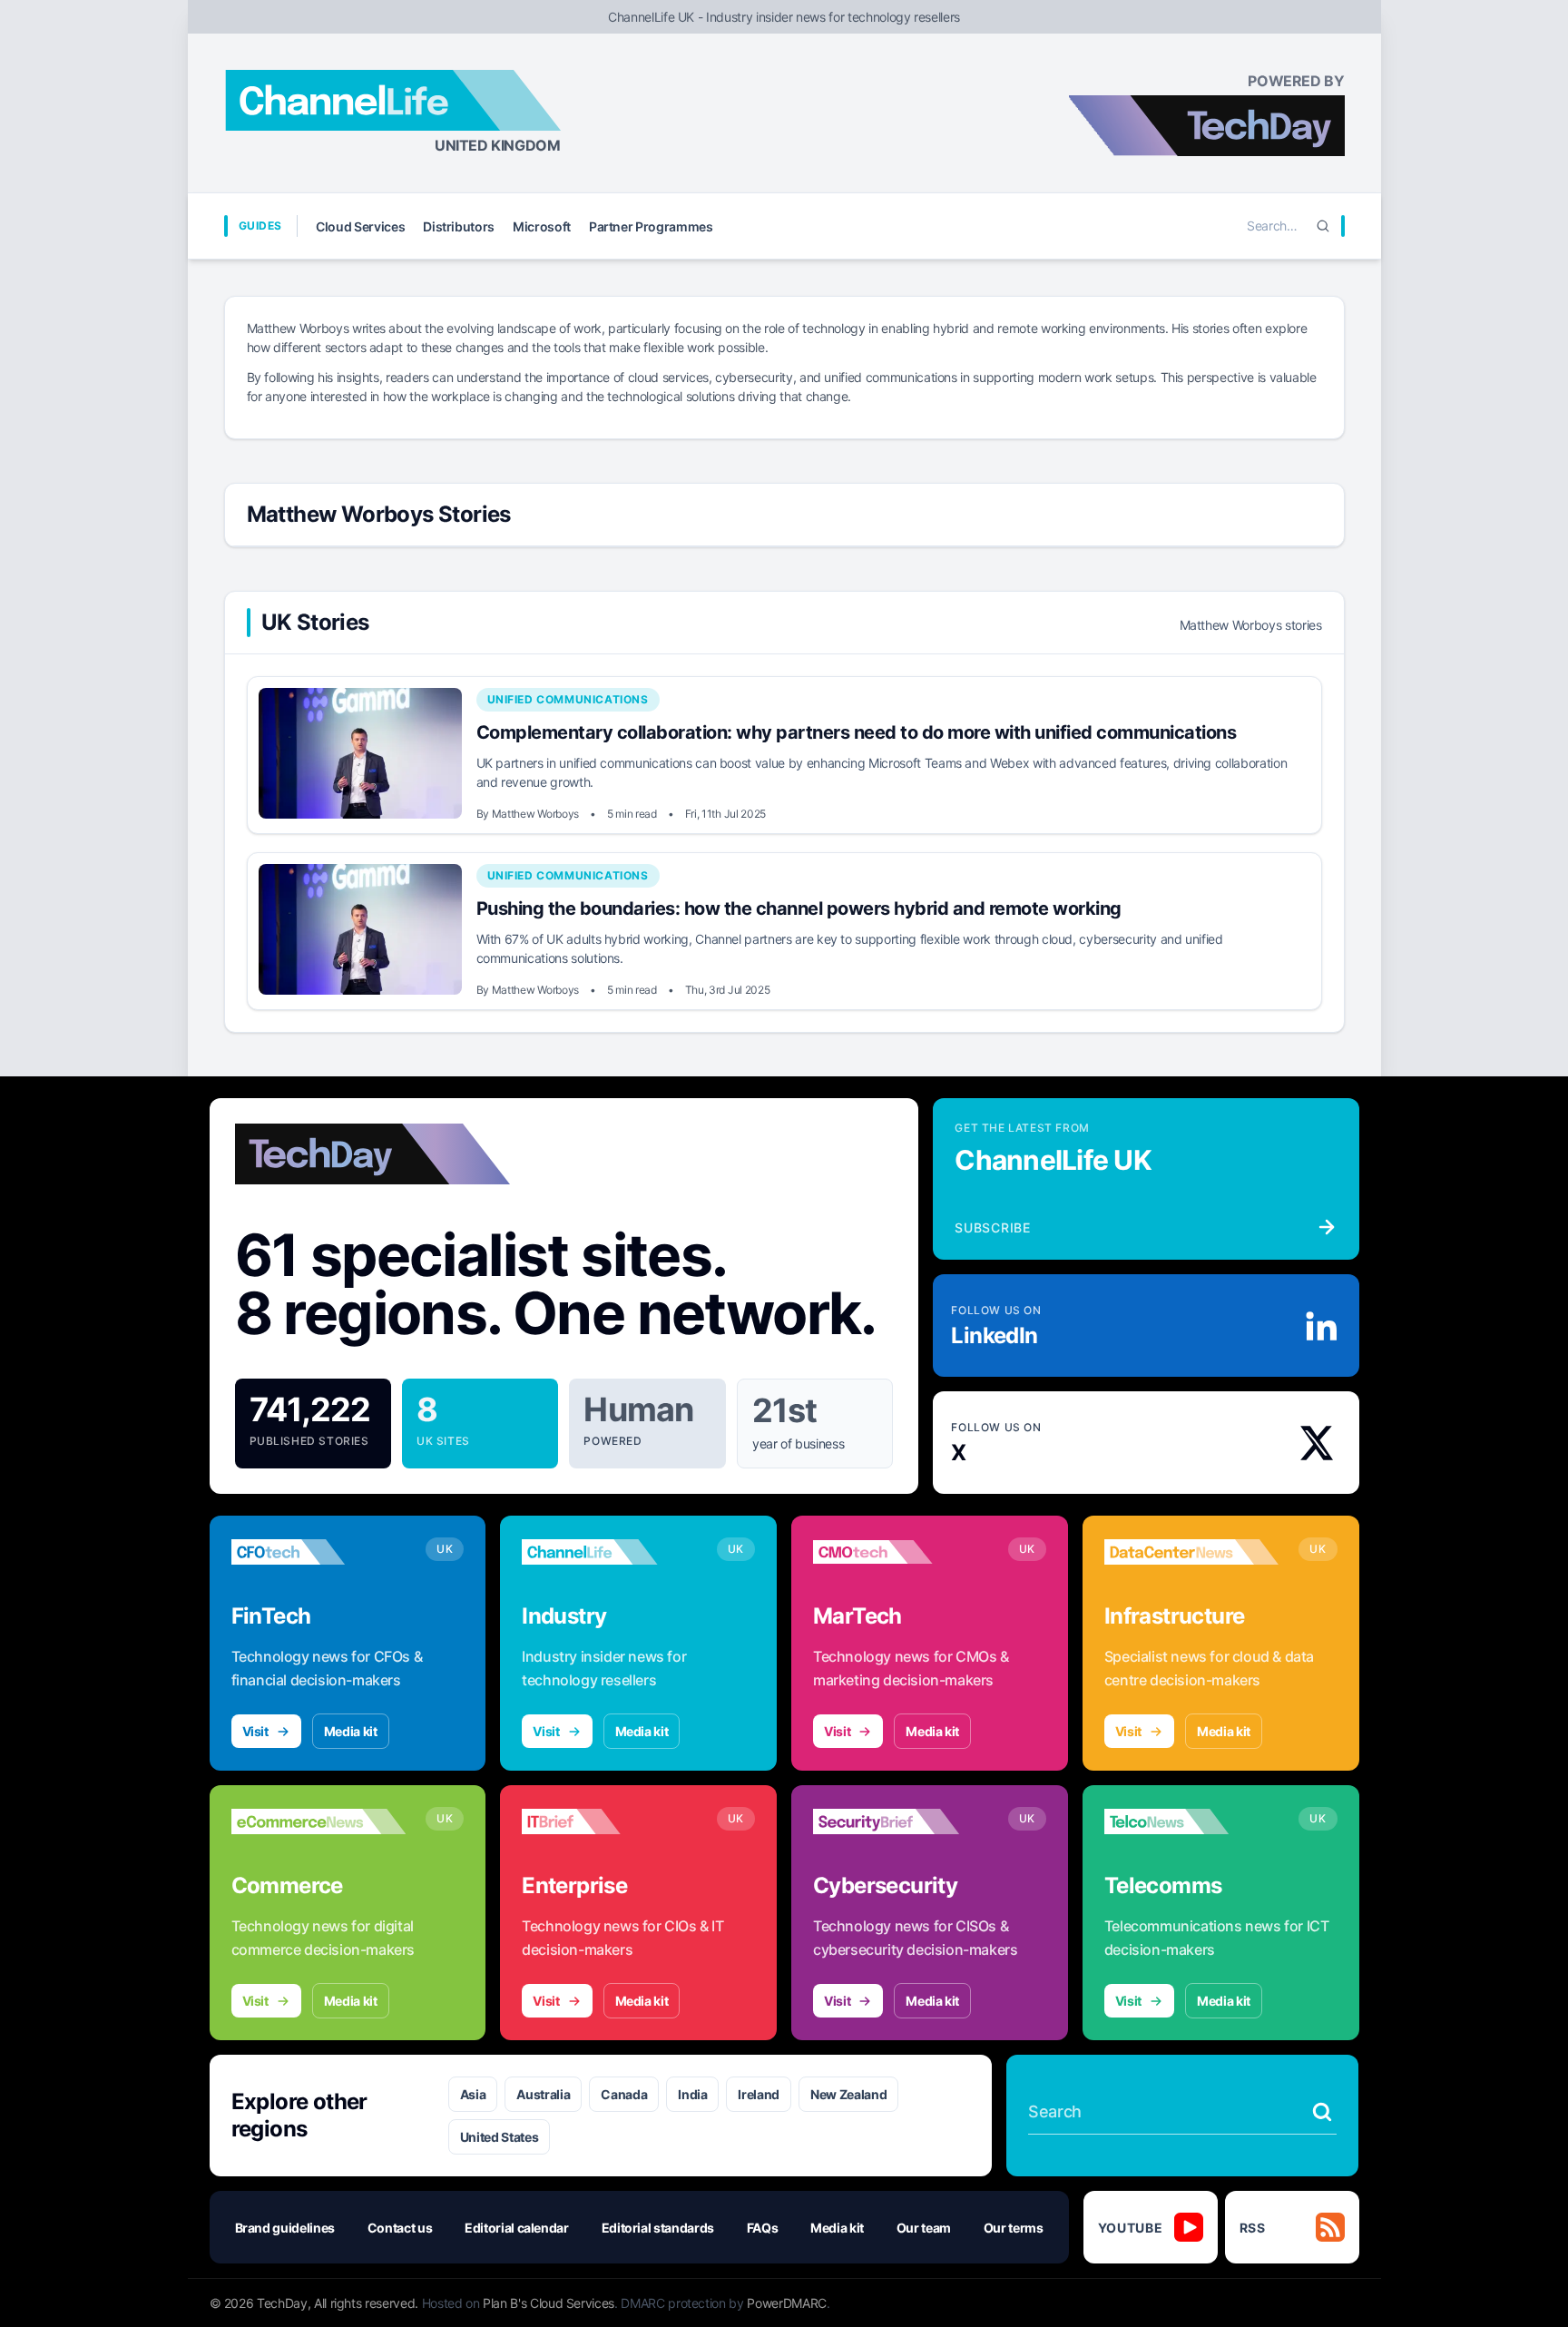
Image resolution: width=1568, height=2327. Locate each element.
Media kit (351, 1731)
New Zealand (848, 2094)
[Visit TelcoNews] (1192, 1821)
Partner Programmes (651, 226)
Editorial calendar (517, 2228)
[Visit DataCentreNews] (1192, 1552)
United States (499, 2137)
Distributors (459, 226)
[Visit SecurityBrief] (901, 1821)
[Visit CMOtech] (901, 1552)
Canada (624, 2094)
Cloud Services (360, 226)
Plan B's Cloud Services (549, 2303)
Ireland (759, 2094)
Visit (255, 1731)
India (692, 2094)
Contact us (400, 2228)
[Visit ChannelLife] (609, 1552)
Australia (543, 2094)
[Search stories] (1322, 2112)
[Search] (1323, 226)
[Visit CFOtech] (319, 1552)
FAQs (763, 2228)
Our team (924, 2228)
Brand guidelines (285, 2228)
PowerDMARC (787, 2303)
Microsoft (542, 226)
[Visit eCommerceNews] (319, 1821)
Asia (473, 2094)
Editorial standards (658, 2228)
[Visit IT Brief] (609, 1821)
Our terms (1014, 2228)
